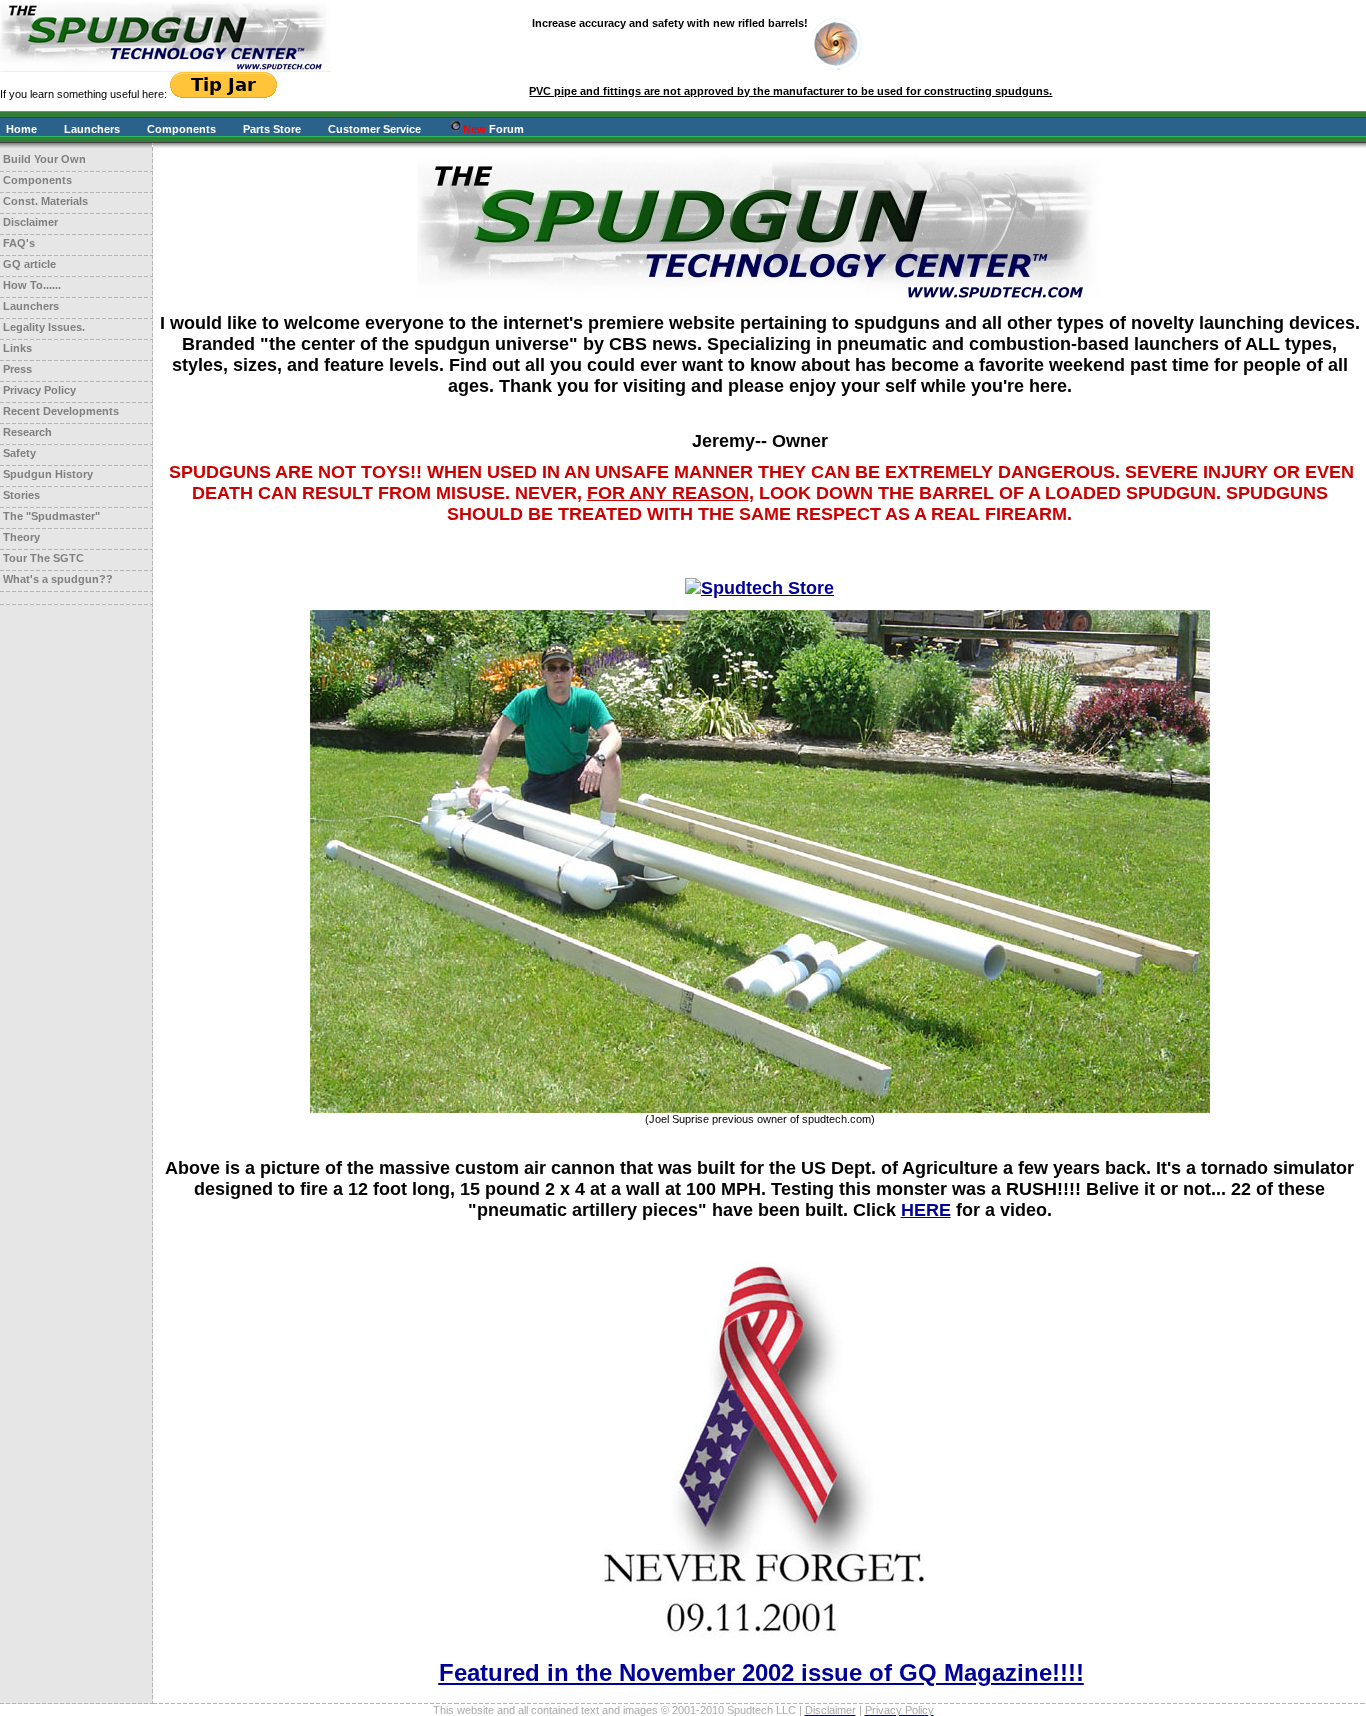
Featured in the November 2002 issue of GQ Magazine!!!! (761, 1672)
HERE (926, 1210)
